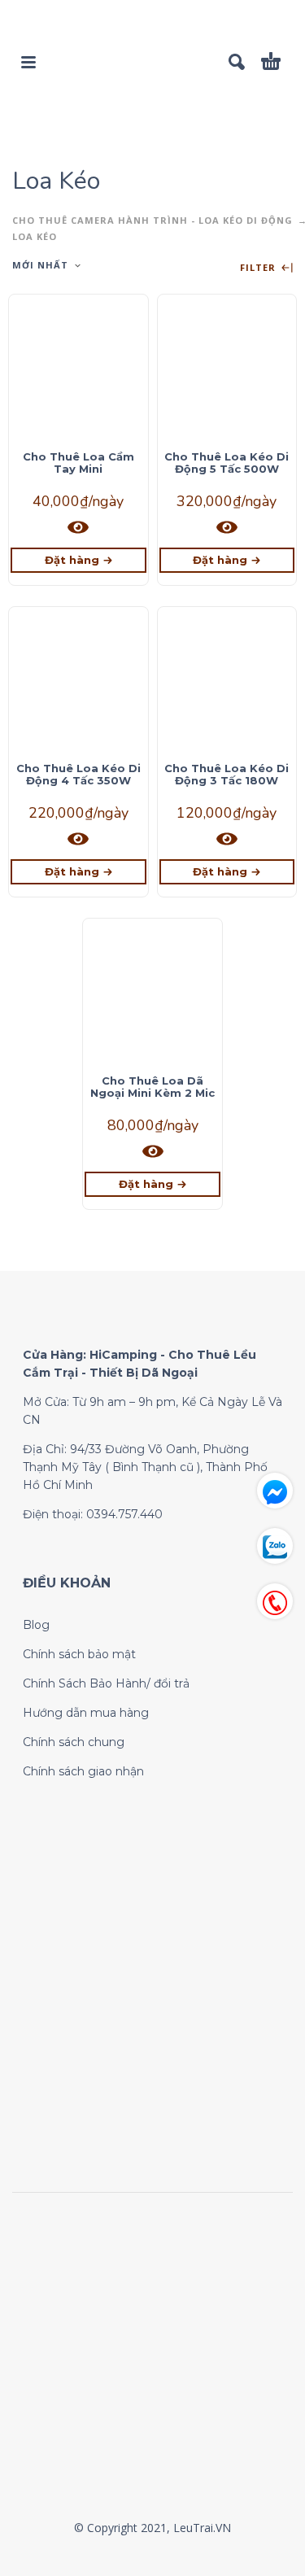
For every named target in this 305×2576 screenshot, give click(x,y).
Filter (259, 268)
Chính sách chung (74, 1742)
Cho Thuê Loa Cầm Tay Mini (78, 463)
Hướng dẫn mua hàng (86, 1713)
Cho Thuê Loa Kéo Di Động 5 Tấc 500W (227, 463)
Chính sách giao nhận (83, 1771)
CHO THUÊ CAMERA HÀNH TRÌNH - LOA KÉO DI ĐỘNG (152, 220)
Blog (36, 1625)
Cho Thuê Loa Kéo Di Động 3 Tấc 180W (227, 774)
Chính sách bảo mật (79, 1654)
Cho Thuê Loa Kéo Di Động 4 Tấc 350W (78, 774)
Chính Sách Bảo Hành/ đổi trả (106, 1683)
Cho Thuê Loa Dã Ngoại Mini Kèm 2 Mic (152, 1087)
